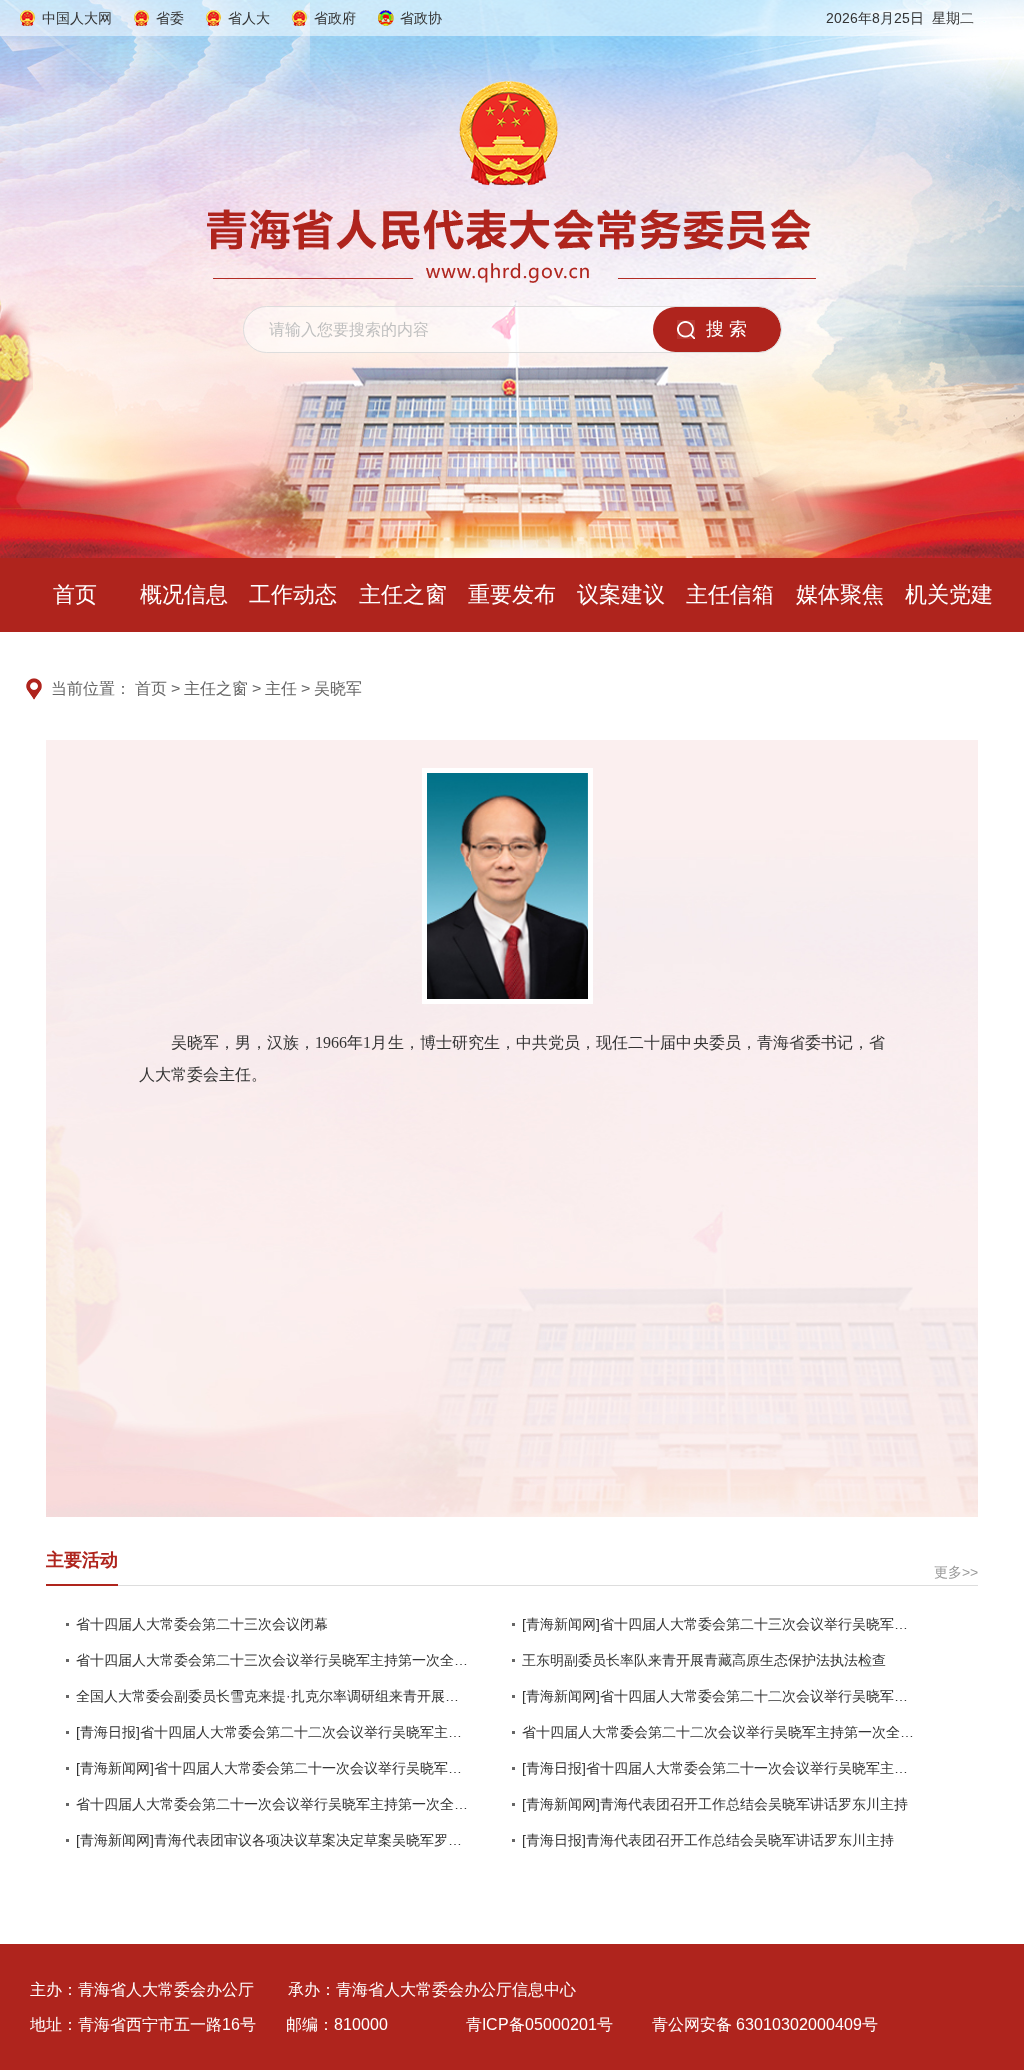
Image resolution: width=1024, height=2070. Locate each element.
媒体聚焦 (840, 594)
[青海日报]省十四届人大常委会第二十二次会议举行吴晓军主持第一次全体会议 (272, 1732)
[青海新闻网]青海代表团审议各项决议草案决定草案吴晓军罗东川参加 (272, 1840)
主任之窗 (403, 594)
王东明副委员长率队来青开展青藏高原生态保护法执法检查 (704, 1660)
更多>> (956, 1572)
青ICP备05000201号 (539, 2024)
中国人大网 (77, 18)
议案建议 (621, 594)
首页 (75, 594)
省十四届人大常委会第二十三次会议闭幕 (202, 1624)
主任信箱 (730, 594)
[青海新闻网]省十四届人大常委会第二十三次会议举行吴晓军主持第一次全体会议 (718, 1624)
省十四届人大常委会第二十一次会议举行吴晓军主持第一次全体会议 (272, 1804)
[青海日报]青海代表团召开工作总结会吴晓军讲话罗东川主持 (708, 1840)
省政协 (421, 18)
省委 (170, 18)
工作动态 (293, 594)
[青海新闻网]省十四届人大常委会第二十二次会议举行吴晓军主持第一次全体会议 (718, 1696)
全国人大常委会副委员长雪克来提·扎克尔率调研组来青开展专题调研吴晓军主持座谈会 (272, 1696)
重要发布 (512, 594)
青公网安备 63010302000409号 (765, 2024)
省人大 (249, 18)
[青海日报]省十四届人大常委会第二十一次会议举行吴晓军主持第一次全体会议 (718, 1768)
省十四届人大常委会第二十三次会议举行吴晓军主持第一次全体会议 (272, 1660)
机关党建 (949, 594)
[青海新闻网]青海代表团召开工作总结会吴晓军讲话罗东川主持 (715, 1804)
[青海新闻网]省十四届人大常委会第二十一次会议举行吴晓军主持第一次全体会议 (272, 1768)
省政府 (335, 18)
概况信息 (184, 594)
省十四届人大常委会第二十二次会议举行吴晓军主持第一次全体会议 (718, 1732)
